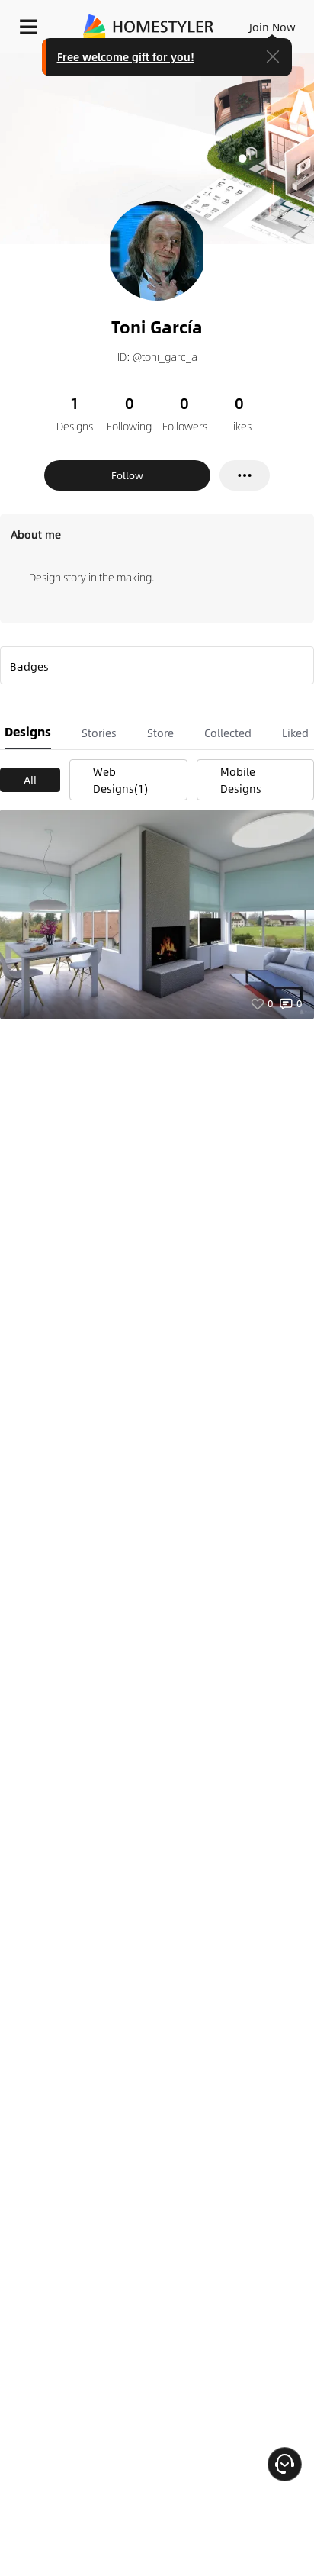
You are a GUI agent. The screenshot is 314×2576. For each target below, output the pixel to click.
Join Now (272, 27)
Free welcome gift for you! (126, 56)
